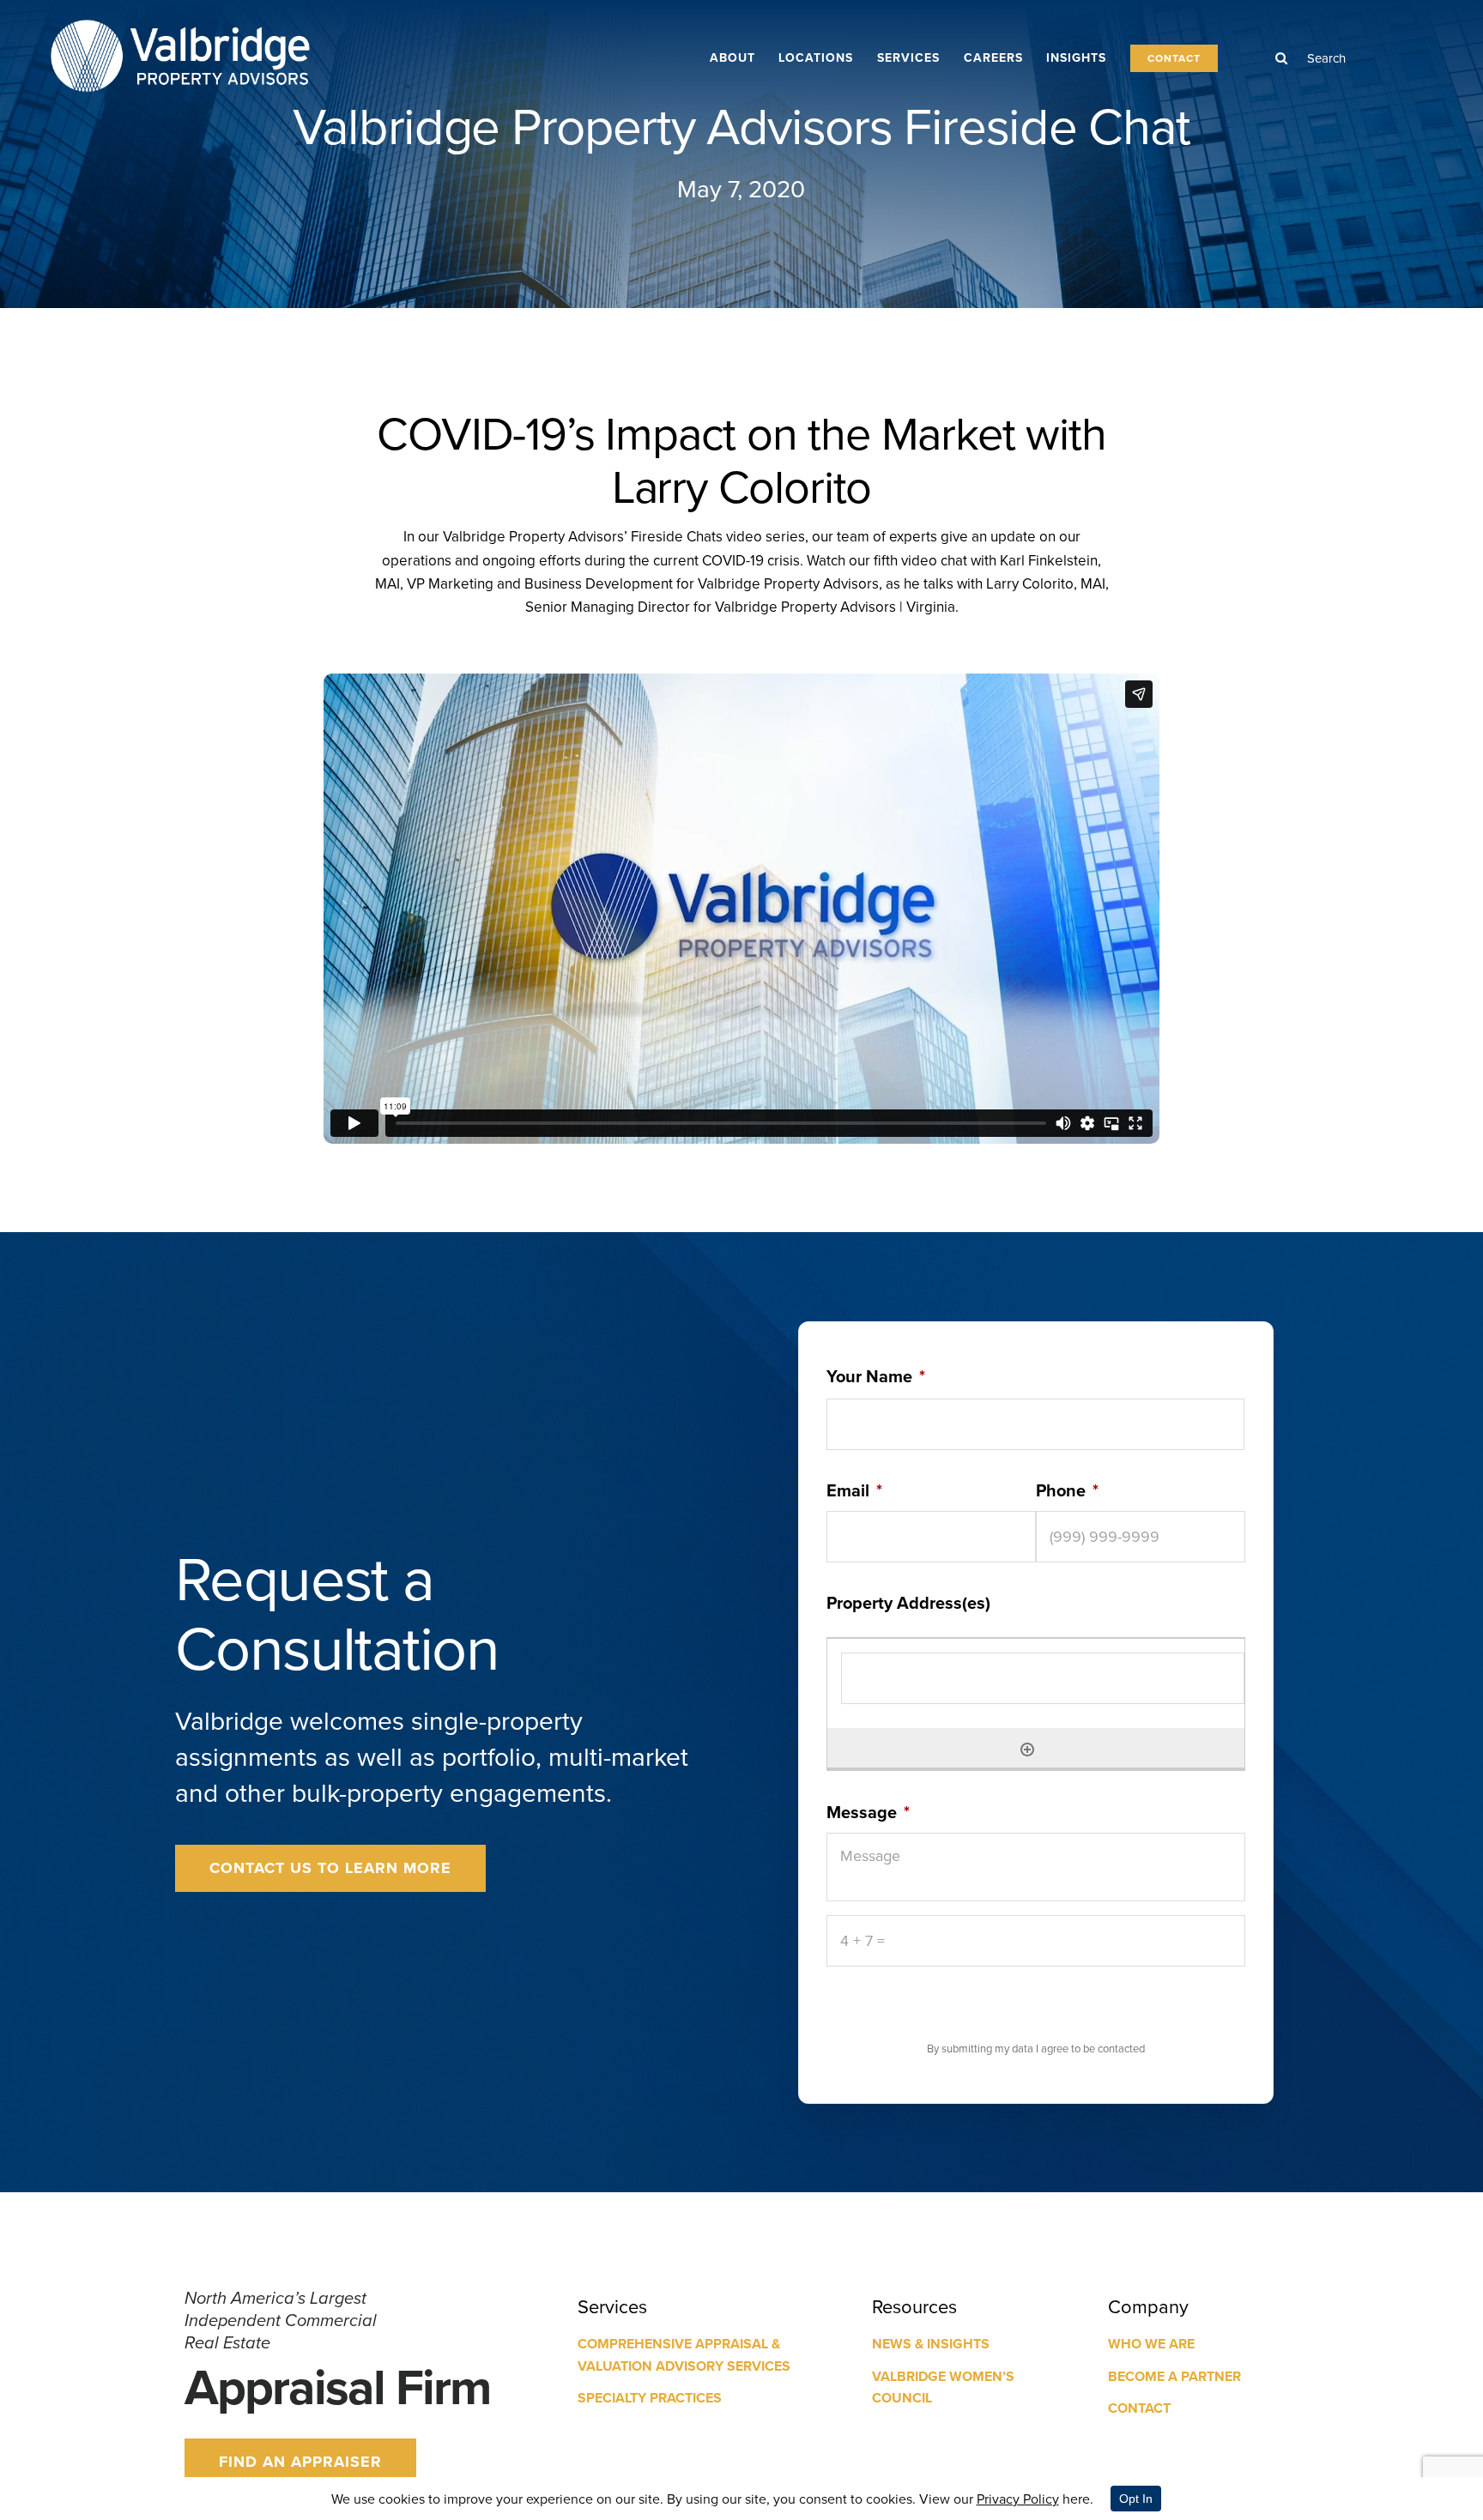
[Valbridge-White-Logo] (180, 18)
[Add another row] (1027, 1748)
